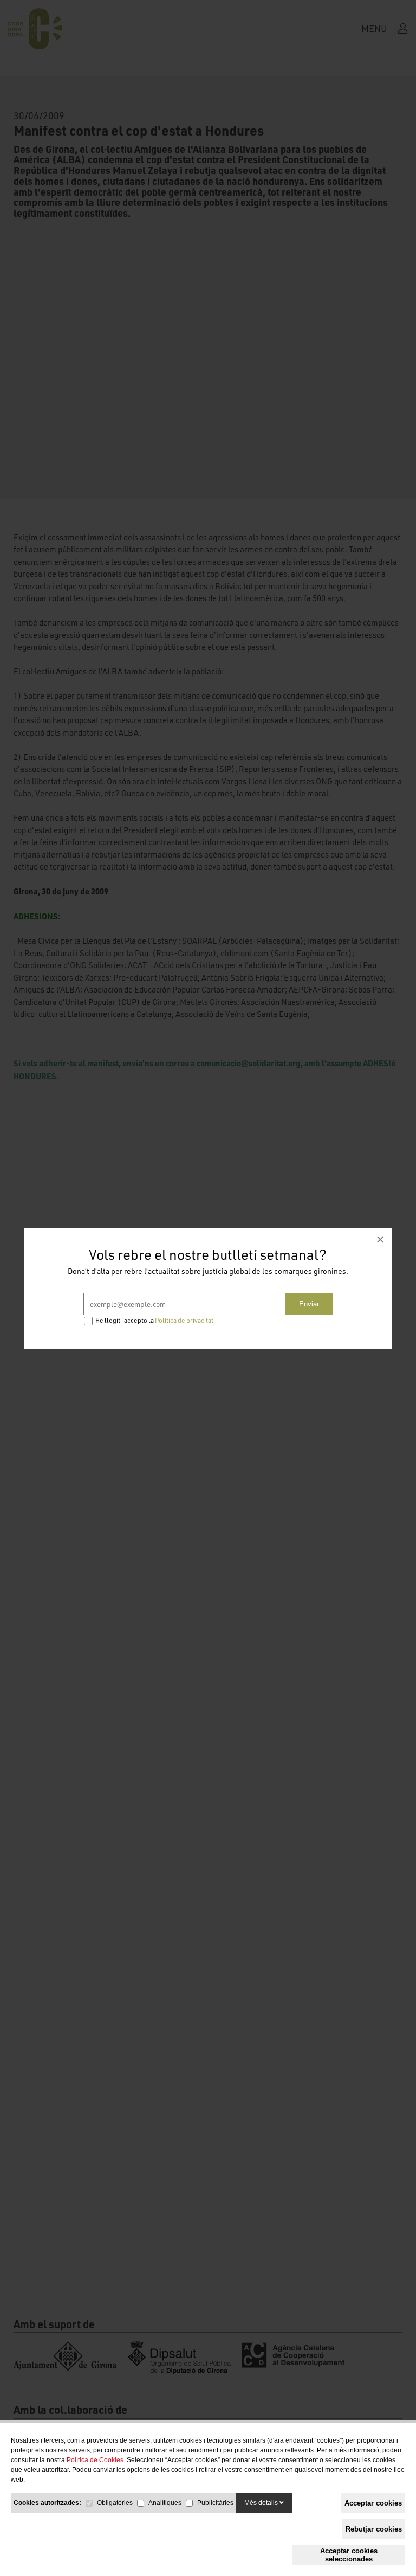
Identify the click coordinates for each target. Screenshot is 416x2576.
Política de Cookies (95, 2460)
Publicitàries (215, 2503)
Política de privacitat (184, 1320)
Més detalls (262, 2503)
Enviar (309, 1304)
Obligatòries (115, 2503)
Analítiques (165, 2503)
